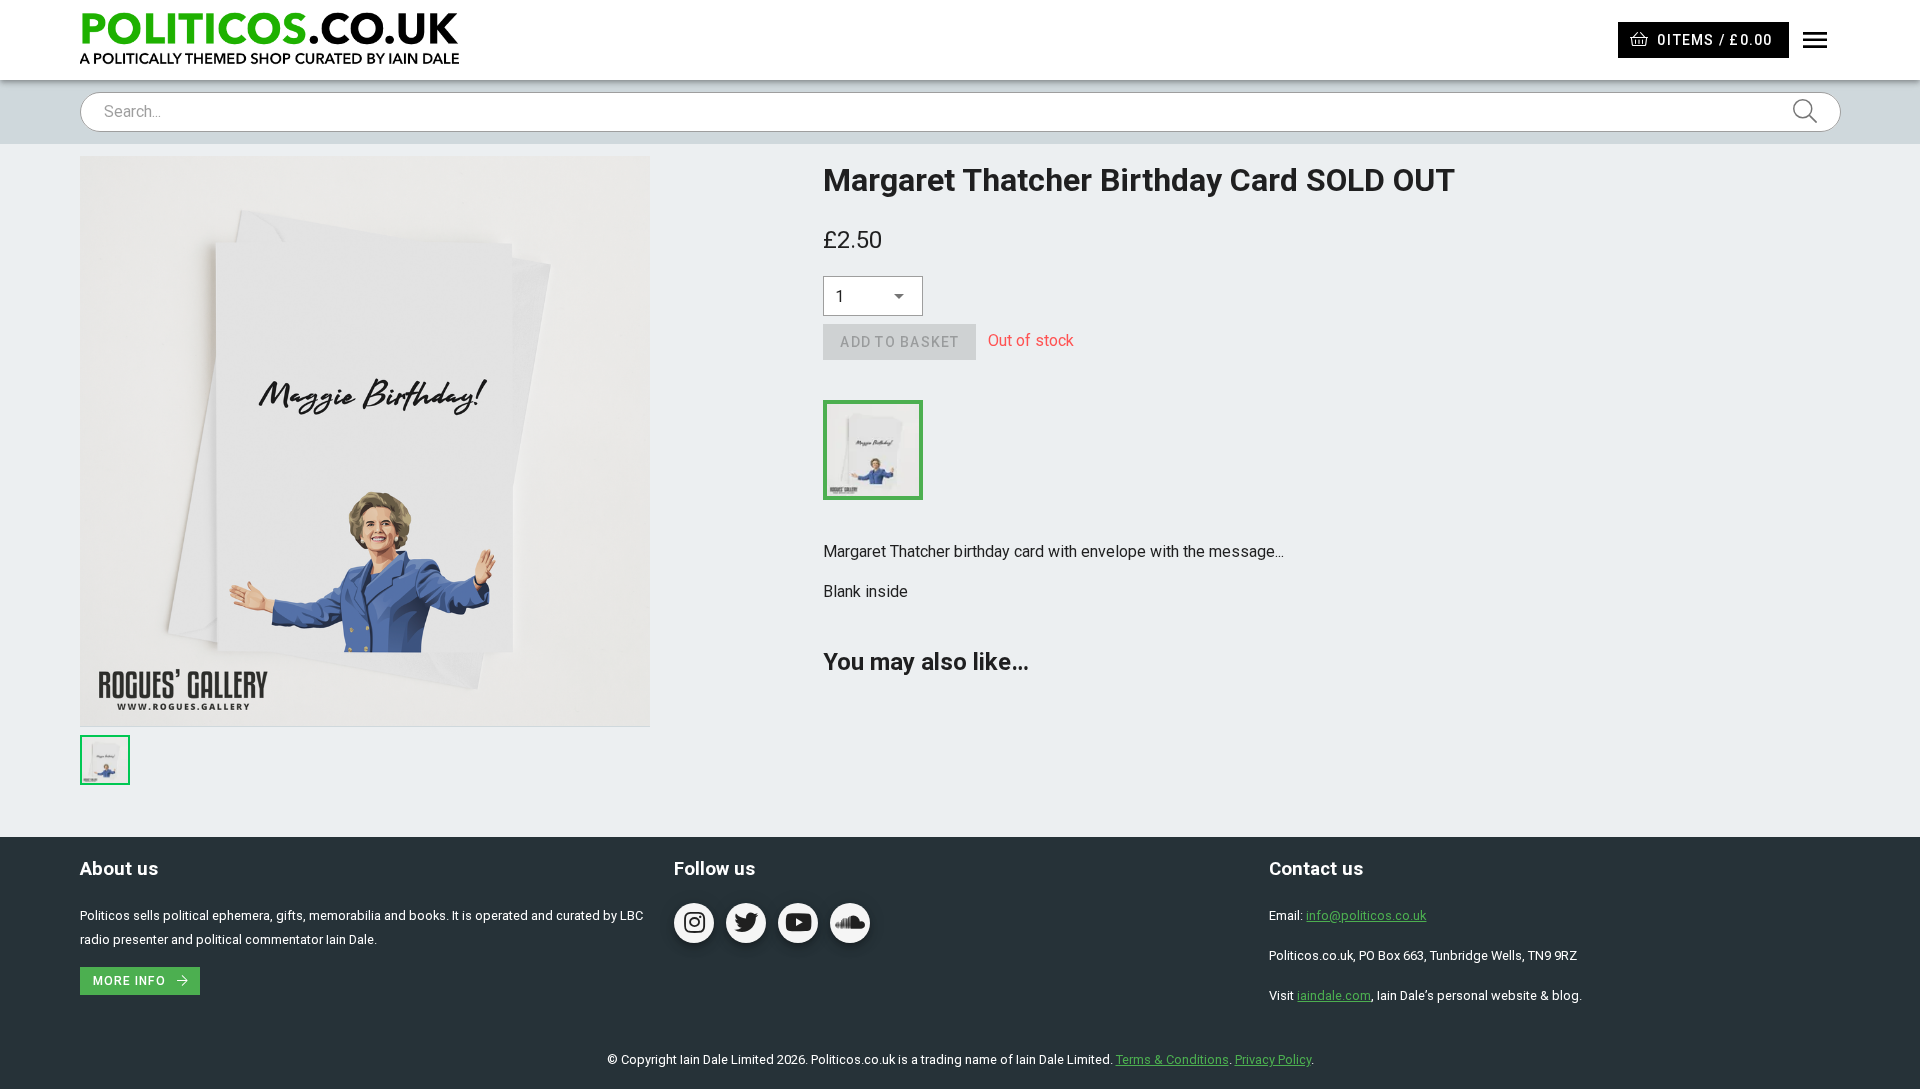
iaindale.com (1334, 995)
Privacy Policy (1273, 1059)
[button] (873, 296)
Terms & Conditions (1172, 1059)
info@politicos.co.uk (1366, 915)
